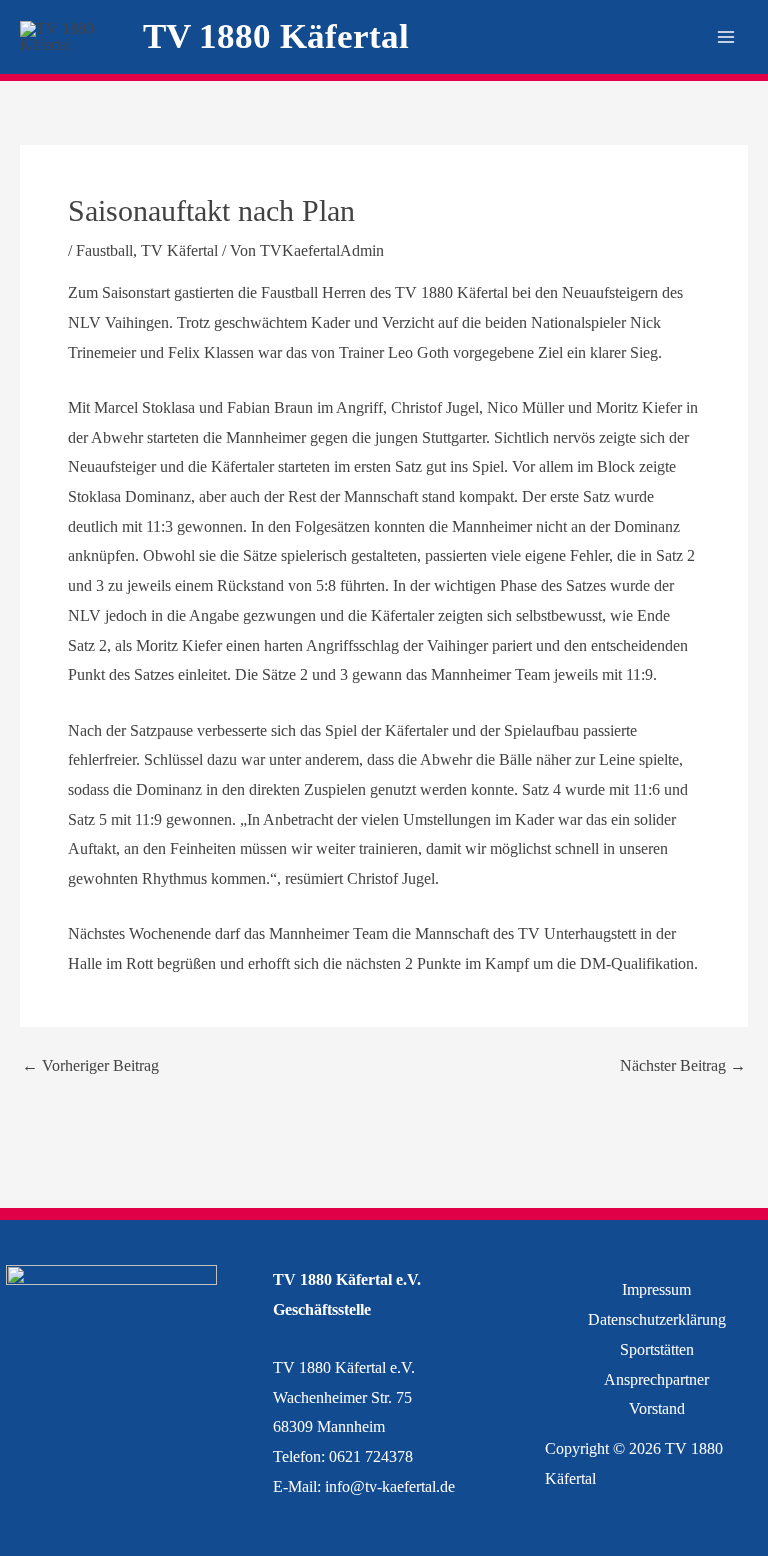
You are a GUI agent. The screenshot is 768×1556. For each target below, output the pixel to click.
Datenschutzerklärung (657, 1319)
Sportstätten (657, 1349)
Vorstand (657, 1408)
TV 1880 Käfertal (276, 36)
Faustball (104, 250)
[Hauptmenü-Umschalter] (726, 37)
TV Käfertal (179, 250)
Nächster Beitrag (683, 1066)
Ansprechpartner (656, 1379)
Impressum (656, 1289)
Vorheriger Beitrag (90, 1066)
